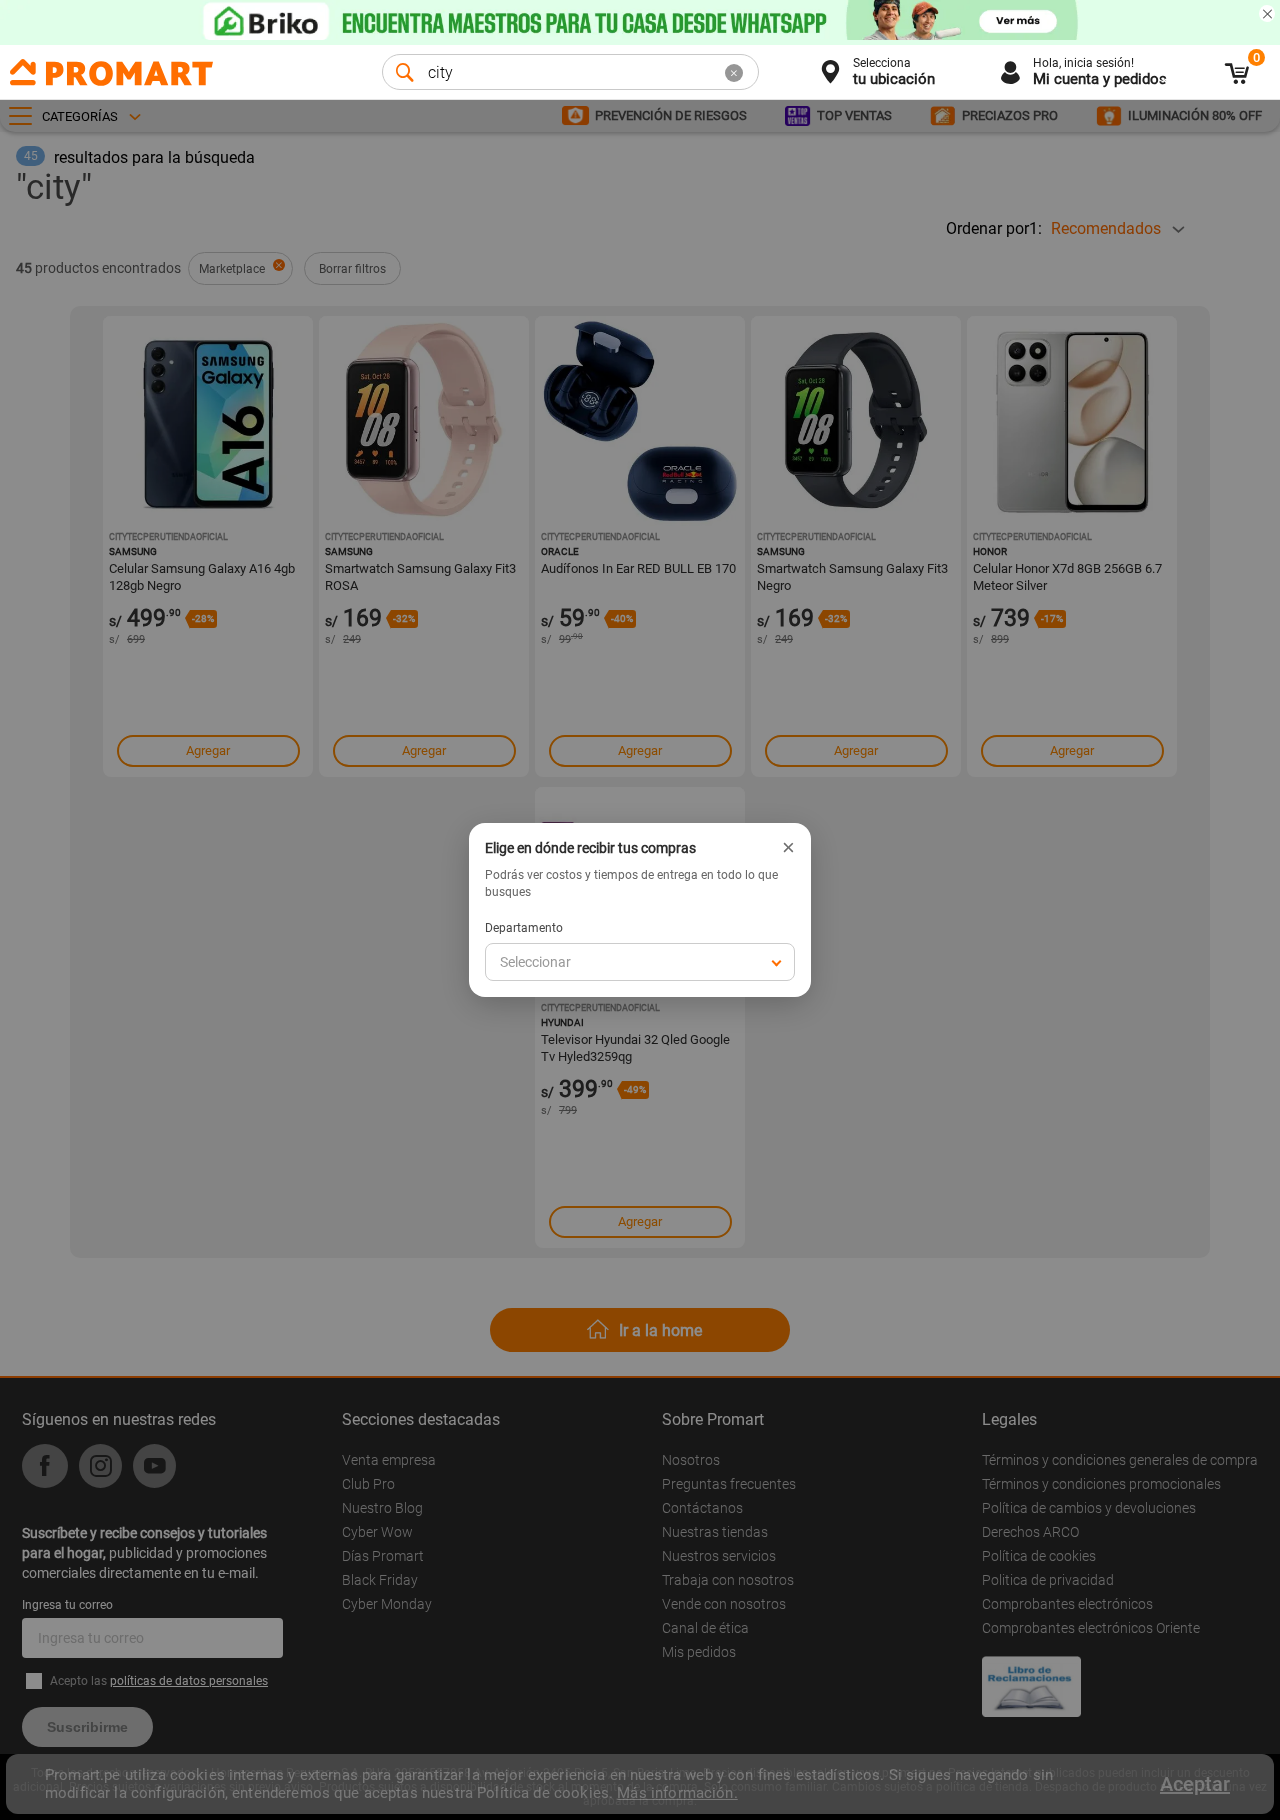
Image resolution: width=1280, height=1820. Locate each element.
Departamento (524, 928)
